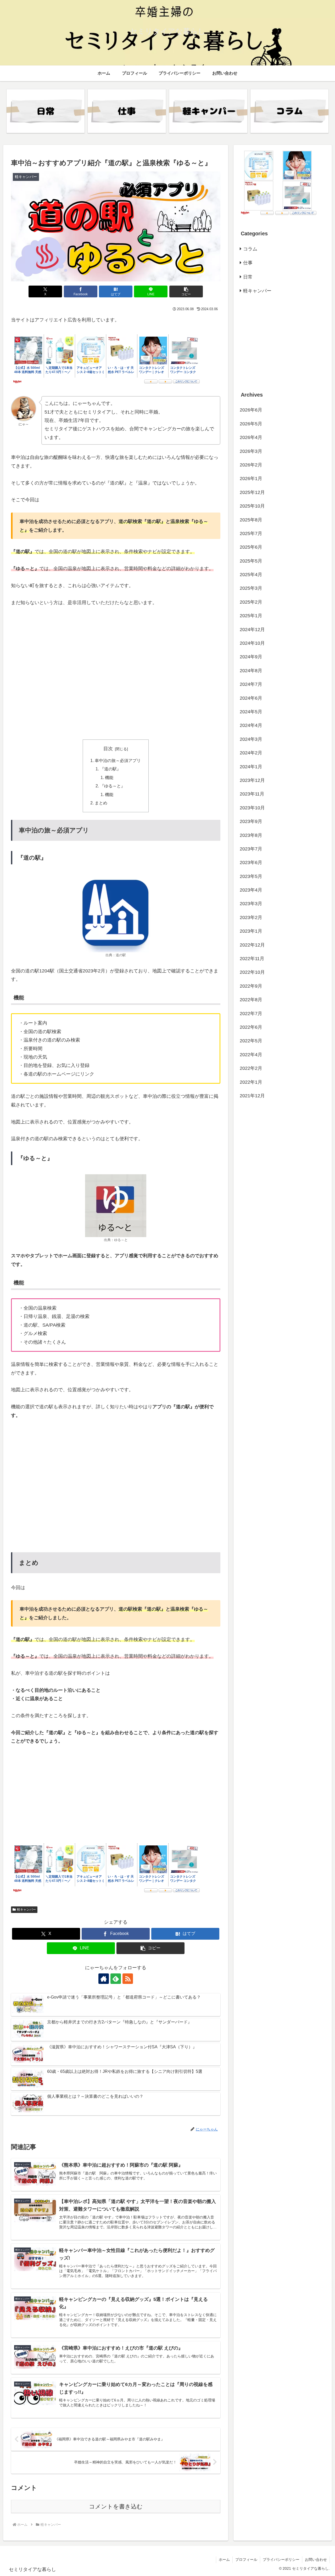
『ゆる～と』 (113, 786)
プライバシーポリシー (281, 2560)
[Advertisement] (116, 686)
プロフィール (246, 2560)
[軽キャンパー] (208, 111)
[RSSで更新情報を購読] (128, 1979)
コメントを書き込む (116, 2507)
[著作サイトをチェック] (104, 1979)
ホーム (224, 2560)
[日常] (46, 111)
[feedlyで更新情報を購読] (116, 1979)
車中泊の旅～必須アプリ (118, 760)
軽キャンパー (26, 1910)
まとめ (101, 803)
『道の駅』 (110, 769)
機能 (109, 777)
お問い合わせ (316, 2560)
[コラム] (289, 111)
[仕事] (127, 111)
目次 (108, 749)
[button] (186, 291)
